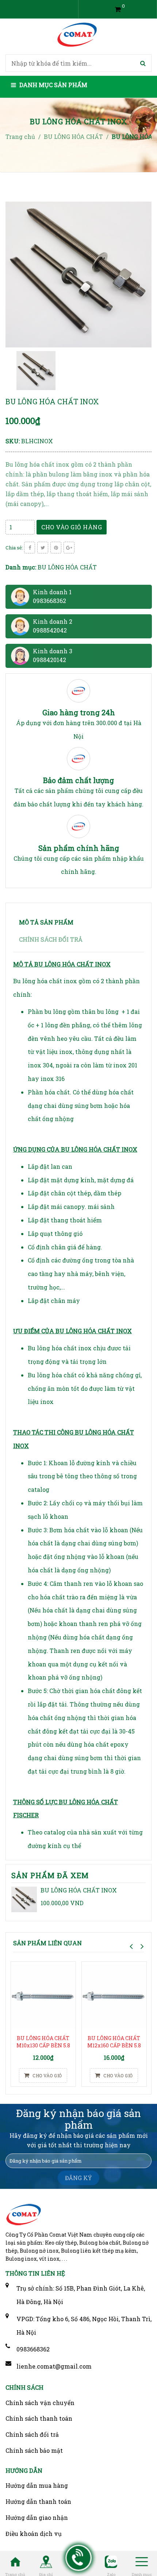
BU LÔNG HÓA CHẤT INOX (79, 1890)
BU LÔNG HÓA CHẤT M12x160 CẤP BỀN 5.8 (114, 2042)
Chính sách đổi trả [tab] (51, 939)
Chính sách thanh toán (39, 2418)
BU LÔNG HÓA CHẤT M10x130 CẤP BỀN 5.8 (43, 2042)
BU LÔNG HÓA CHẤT (67, 567)
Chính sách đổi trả (32, 2434)
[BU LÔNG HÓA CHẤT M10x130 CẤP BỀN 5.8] (43, 1996)
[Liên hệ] (79, 2558)
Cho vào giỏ (47, 2075)
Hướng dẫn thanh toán (38, 2501)
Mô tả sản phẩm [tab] (46, 922)
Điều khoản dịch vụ (34, 2534)
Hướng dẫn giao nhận (37, 2517)
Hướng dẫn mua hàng (37, 2485)
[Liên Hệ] (46, 2561)
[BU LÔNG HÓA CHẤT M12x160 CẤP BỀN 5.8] (114, 1996)
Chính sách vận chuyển (40, 2403)
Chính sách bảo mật (34, 2450)
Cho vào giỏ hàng (72, 527)
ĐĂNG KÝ (78, 2178)
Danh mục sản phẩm (53, 85)
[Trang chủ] (15, 2561)
